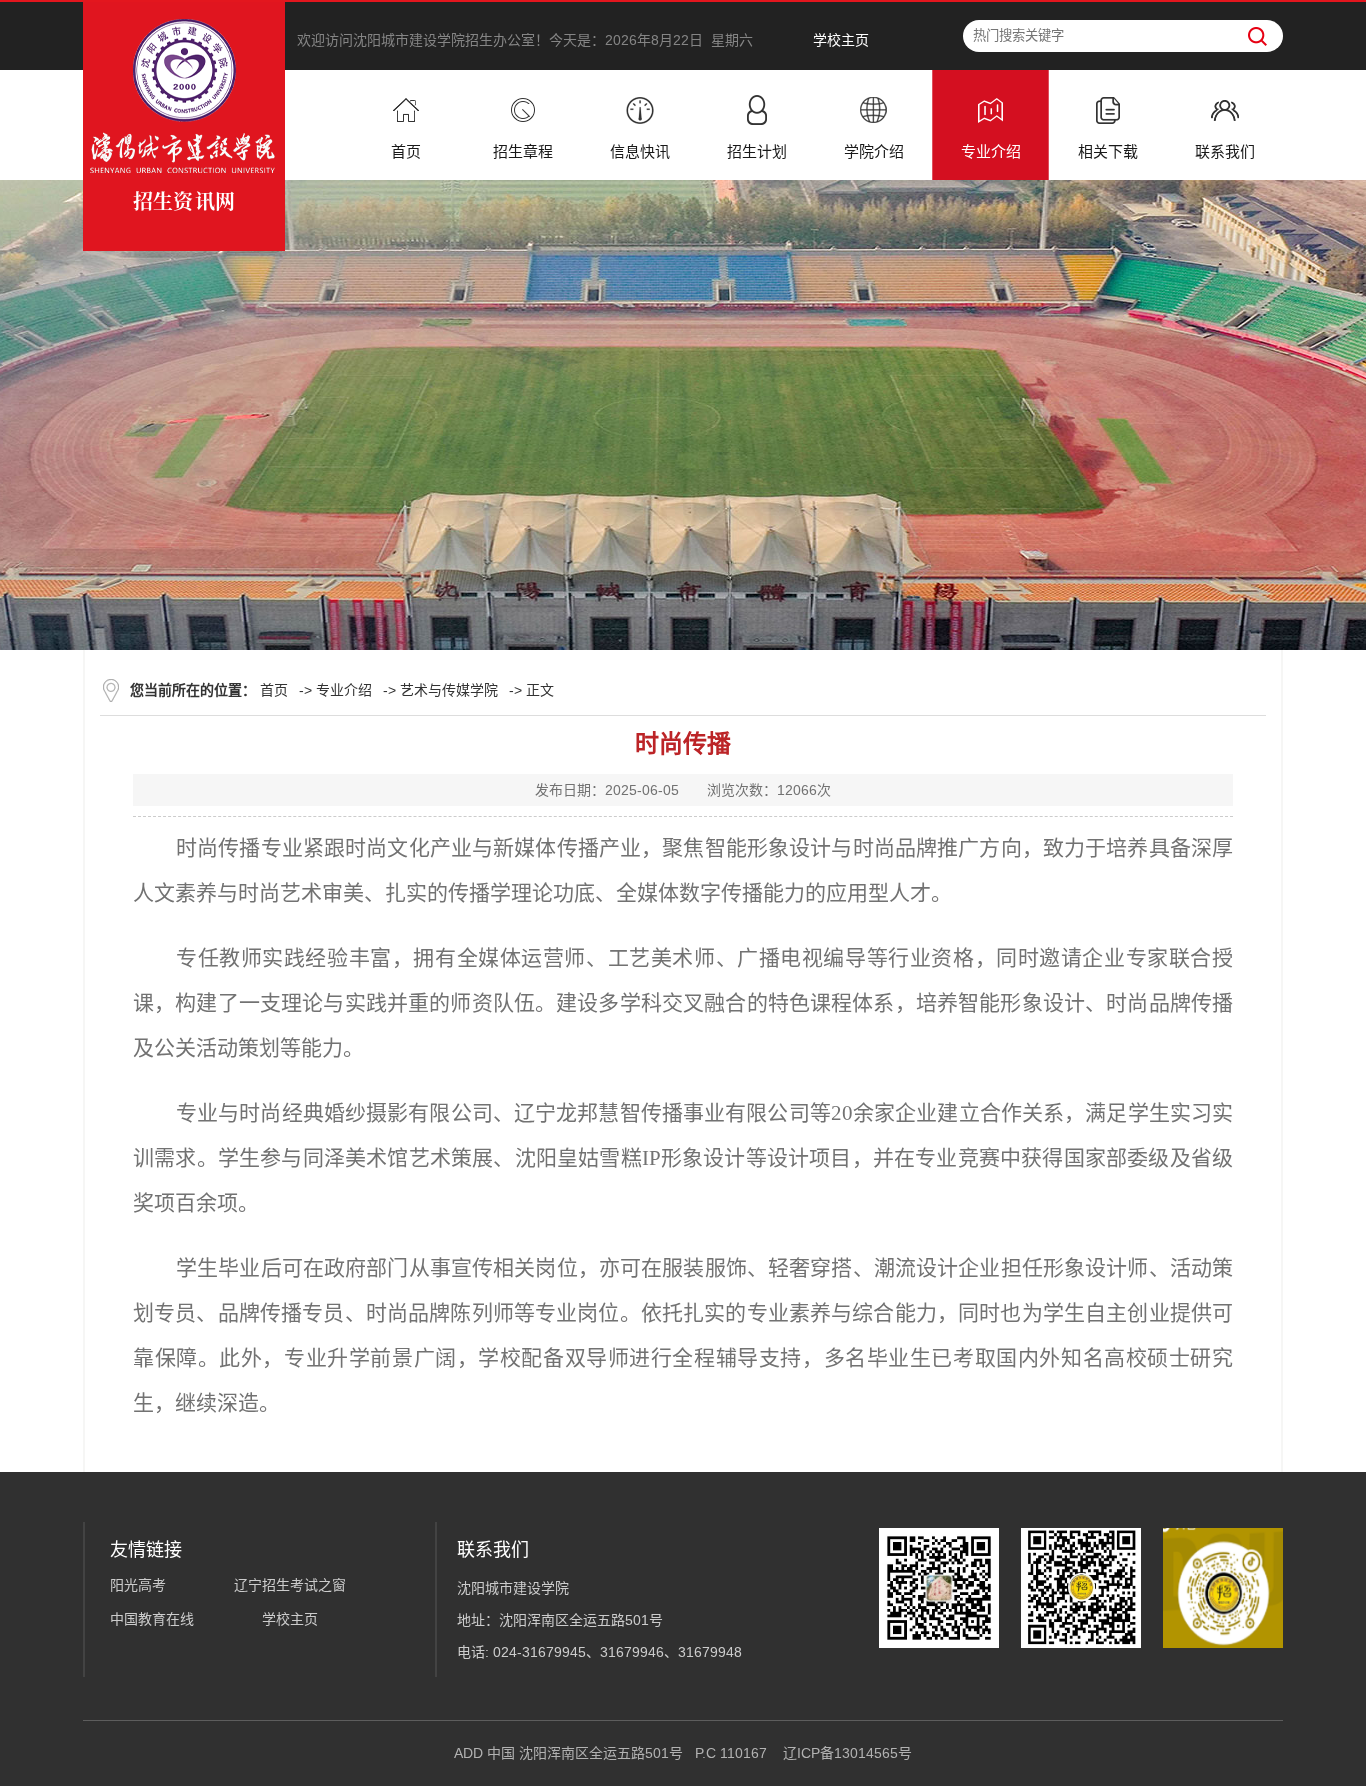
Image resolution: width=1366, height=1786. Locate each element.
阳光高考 (138, 1585)
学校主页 (841, 40)
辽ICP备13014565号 (847, 1753)
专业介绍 (344, 690)
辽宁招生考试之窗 (290, 1585)
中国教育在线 (152, 1619)
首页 (274, 690)
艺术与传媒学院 (449, 690)
